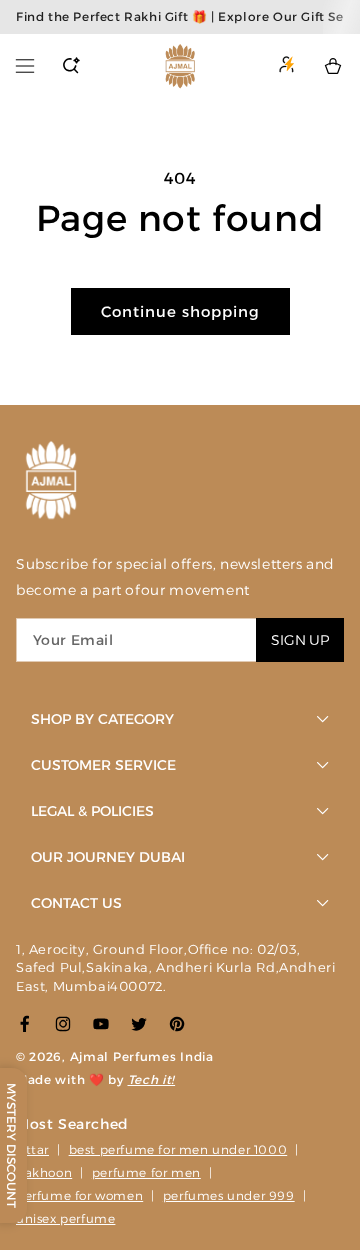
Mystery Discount (11, 1145)
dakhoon (44, 1172)
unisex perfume (65, 1218)
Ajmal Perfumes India (142, 1056)
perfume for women (79, 1195)
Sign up (300, 640)
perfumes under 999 (229, 1195)
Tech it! (152, 1079)
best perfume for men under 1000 (178, 1149)
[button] (25, 66)
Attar (32, 1149)
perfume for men (146, 1172)
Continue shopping (180, 311)
